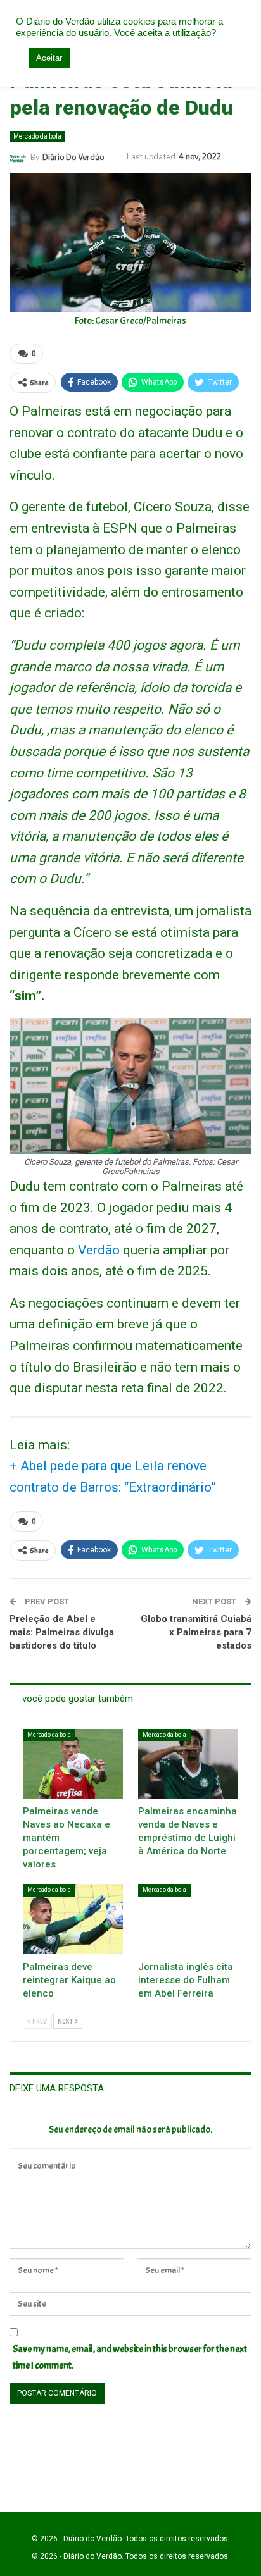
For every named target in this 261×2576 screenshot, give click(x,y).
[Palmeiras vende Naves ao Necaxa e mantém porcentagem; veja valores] (73, 1764)
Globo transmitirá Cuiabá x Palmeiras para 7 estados (196, 1632)
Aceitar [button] (49, 58)
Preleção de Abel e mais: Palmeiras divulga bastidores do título (62, 1632)
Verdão (99, 1250)
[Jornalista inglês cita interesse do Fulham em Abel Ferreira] (188, 1919)
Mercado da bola (37, 136)
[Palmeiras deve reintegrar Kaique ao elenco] (73, 1919)
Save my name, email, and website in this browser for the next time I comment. (130, 2357)
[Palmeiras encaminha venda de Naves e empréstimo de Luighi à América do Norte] (188, 1764)
